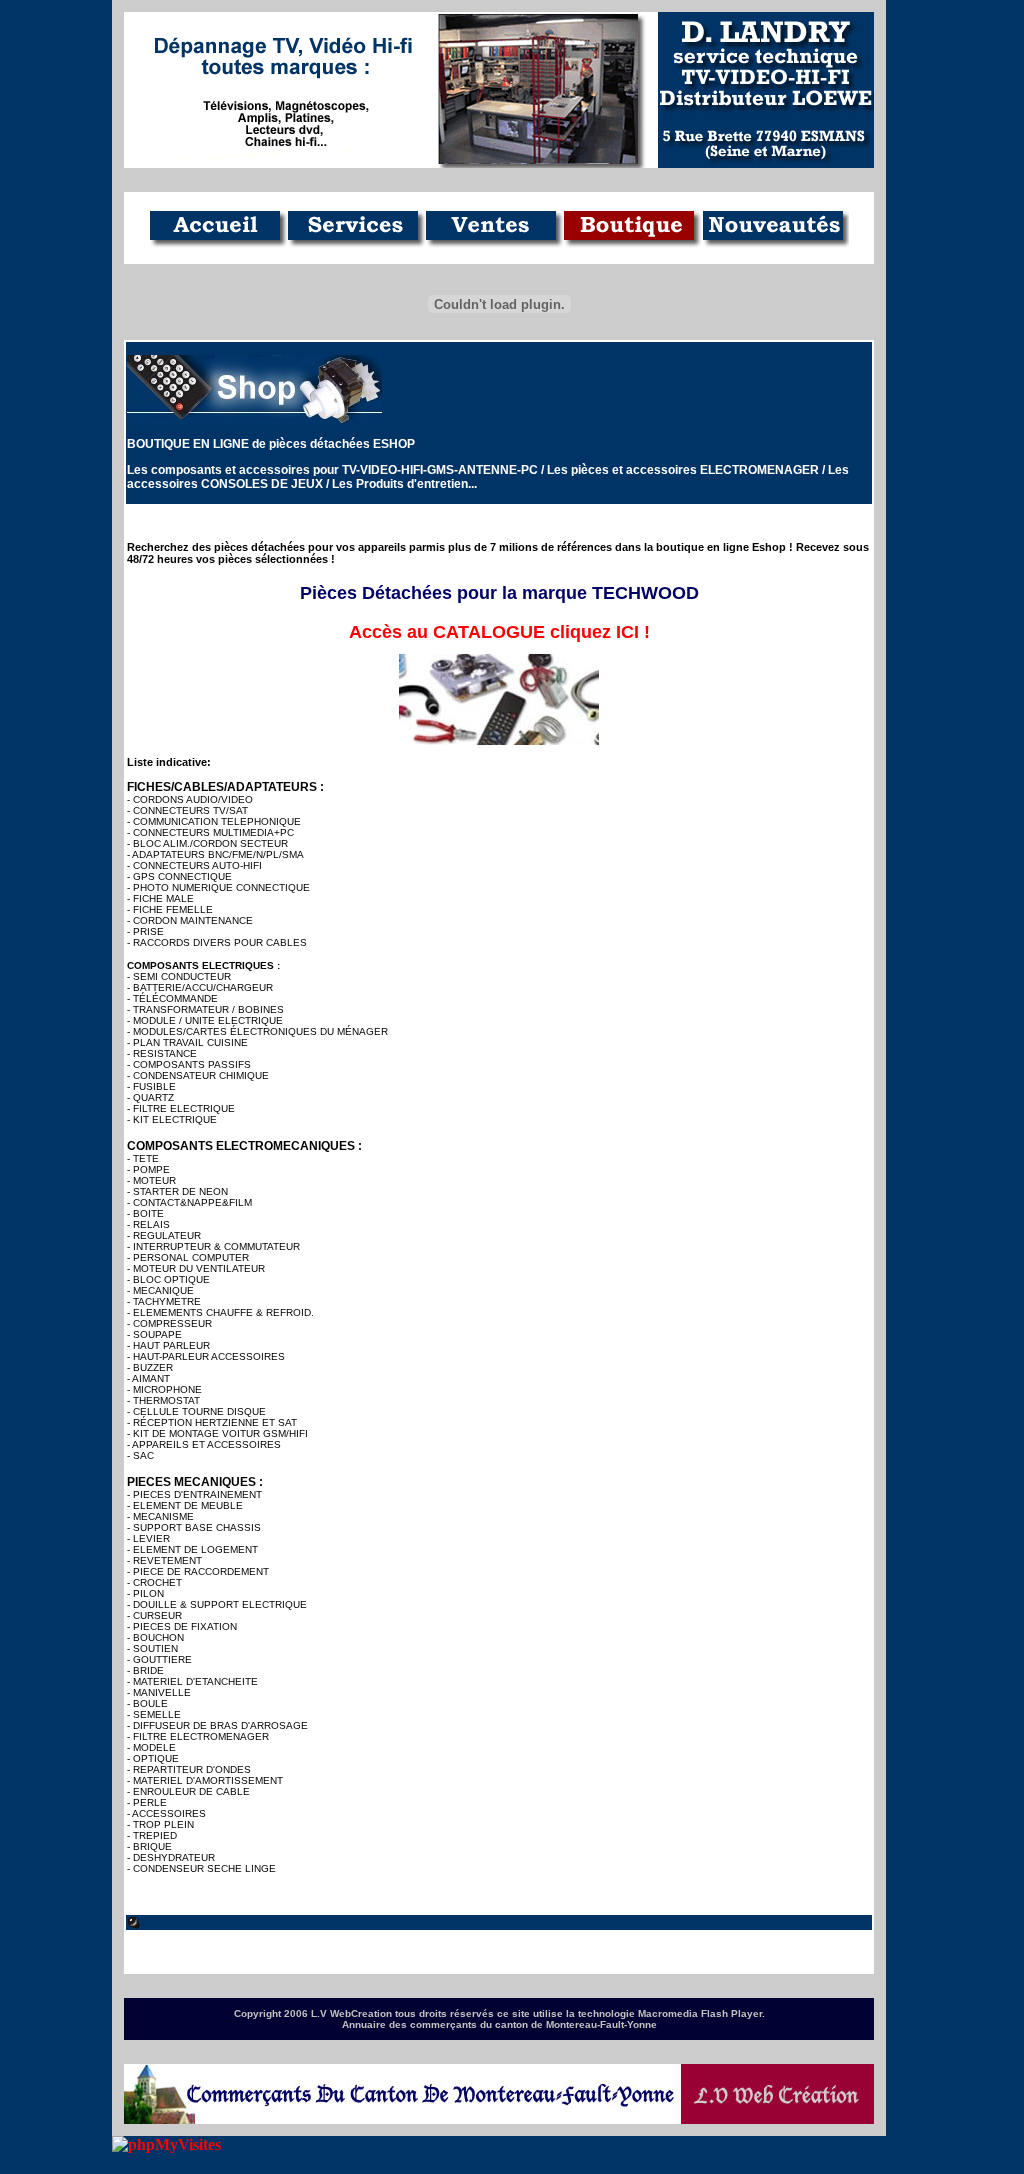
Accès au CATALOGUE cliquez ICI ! (499, 632)
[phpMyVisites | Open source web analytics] (166, 2144)
